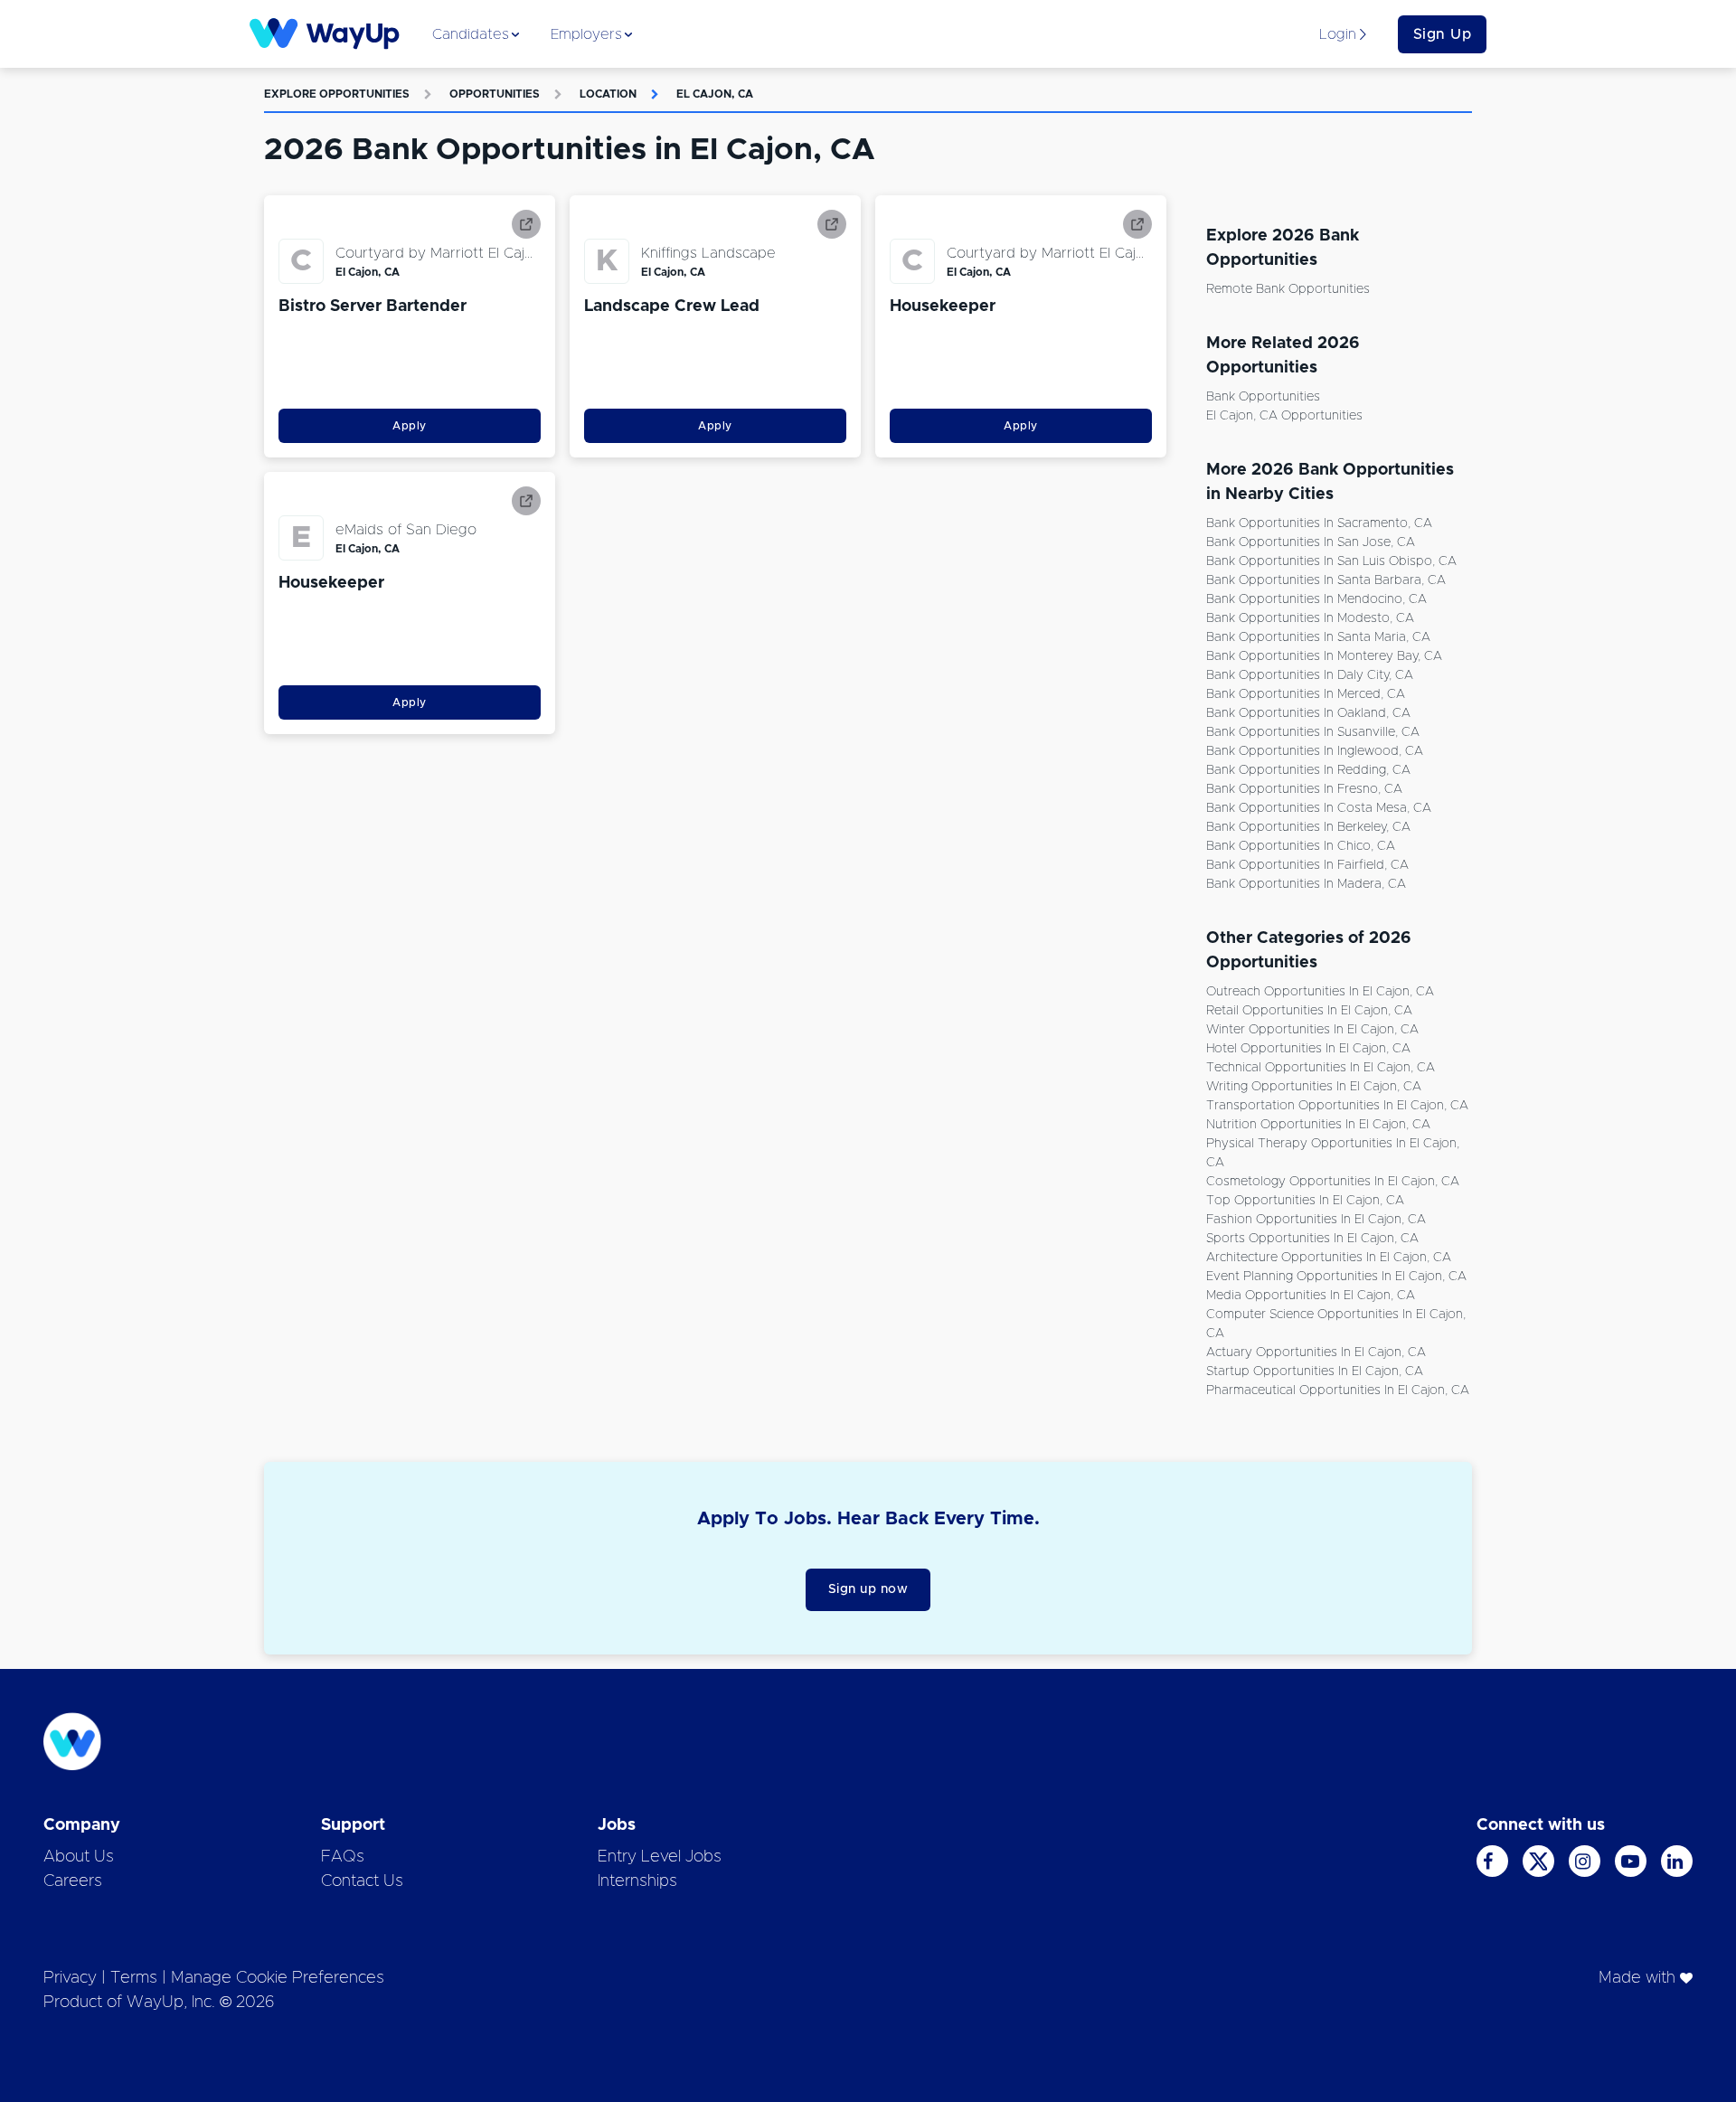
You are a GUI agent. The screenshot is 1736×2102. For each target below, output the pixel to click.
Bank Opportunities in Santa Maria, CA (1318, 637)
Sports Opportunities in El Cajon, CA (1312, 1239)
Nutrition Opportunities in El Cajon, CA (1318, 1125)
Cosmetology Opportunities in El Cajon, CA (1333, 1182)
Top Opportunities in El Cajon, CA (1305, 1201)
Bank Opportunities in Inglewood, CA (1315, 751)
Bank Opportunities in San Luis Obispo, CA (1331, 561)
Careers (73, 1881)
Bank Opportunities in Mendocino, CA (1316, 599)
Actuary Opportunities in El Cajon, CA (1316, 1353)
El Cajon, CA (715, 94)
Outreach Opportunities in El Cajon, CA (1320, 992)
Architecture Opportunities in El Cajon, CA (1329, 1258)
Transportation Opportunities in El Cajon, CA (1337, 1106)
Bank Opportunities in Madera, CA (1306, 884)
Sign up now (868, 1589)
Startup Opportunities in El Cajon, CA (1315, 1371)
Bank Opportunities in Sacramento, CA (1319, 523)
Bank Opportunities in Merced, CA (1306, 694)
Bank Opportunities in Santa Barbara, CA (1326, 580)
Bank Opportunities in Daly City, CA (1310, 675)
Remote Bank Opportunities (1288, 289)
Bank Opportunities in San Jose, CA (1311, 542)
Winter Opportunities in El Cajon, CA (1312, 1030)
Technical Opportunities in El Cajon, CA (1321, 1068)
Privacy (70, 1978)
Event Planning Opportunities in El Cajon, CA (1336, 1277)
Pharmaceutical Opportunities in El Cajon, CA (1338, 1390)
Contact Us (362, 1881)
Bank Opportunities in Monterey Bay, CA (1324, 656)
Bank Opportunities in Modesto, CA (1310, 618)
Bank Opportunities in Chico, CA (1301, 846)
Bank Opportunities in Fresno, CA (1304, 789)
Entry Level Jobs (660, 1857)
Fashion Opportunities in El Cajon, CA (1316, 1220)
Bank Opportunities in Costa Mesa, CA (1319, 808)
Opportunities (495, 94)
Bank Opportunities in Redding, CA (1308, 770)
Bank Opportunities (1263, 397)
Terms (134, 1978)
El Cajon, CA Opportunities (1284, 416)
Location (608, 94)
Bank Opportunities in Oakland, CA (1308, 713)
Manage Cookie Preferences (278, 1978)
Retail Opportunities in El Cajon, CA (1309, 1011)
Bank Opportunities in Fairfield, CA (1307, 865)
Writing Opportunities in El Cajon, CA (1314, 1087)
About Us (79, 1857)
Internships (637, 1881)
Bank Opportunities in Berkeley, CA (1308, 827)
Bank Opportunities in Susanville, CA (1313, 732)
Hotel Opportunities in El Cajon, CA (1308, 1049)
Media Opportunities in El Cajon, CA (1311, 1296)
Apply (410, 426)
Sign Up (1443, 34)
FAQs (343, 1857)
